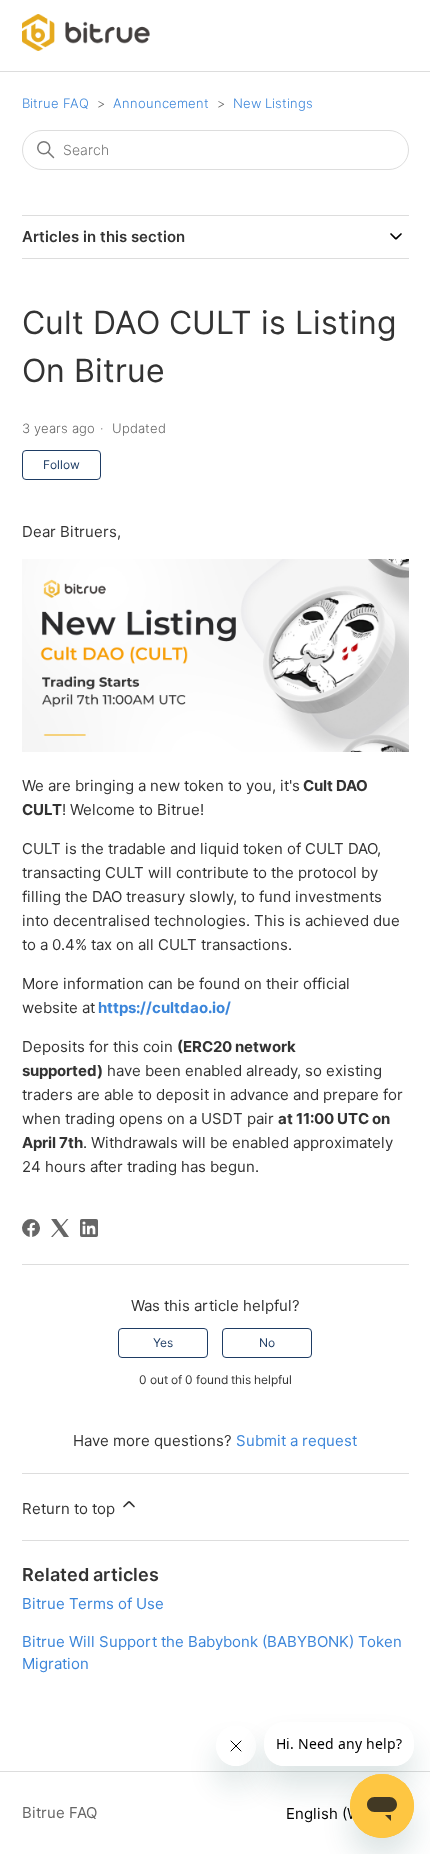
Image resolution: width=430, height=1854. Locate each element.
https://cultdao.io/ (164, 1007)
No (267, 1342)
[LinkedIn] (89, 1228)
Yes (163, 1342)
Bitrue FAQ (55, 103)
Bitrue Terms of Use (93, 1603)
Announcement (161, 103)
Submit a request (296, 1440)
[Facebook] (31, 1228)
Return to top (70, 1508)
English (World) (341, 1813)
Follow (61, 464)
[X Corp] (60, 1228)
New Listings (273, 103)
